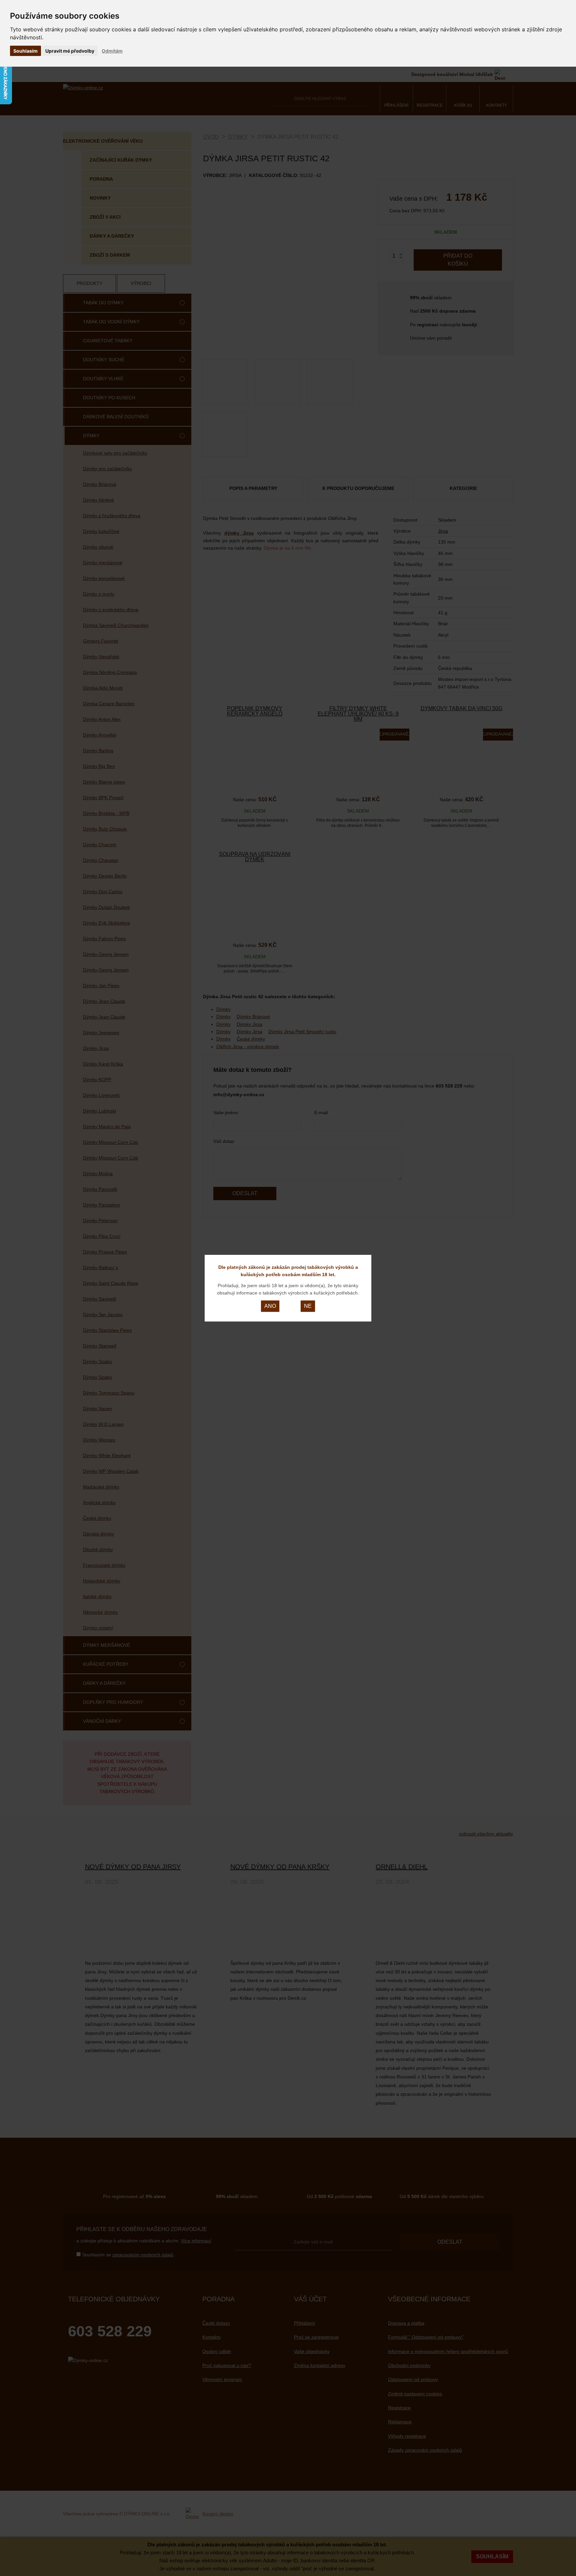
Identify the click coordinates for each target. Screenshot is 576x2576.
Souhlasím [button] (25, 51)
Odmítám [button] (112, 51)
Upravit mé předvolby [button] (70, 51)
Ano (270, 1306)
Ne (308, 1306)
